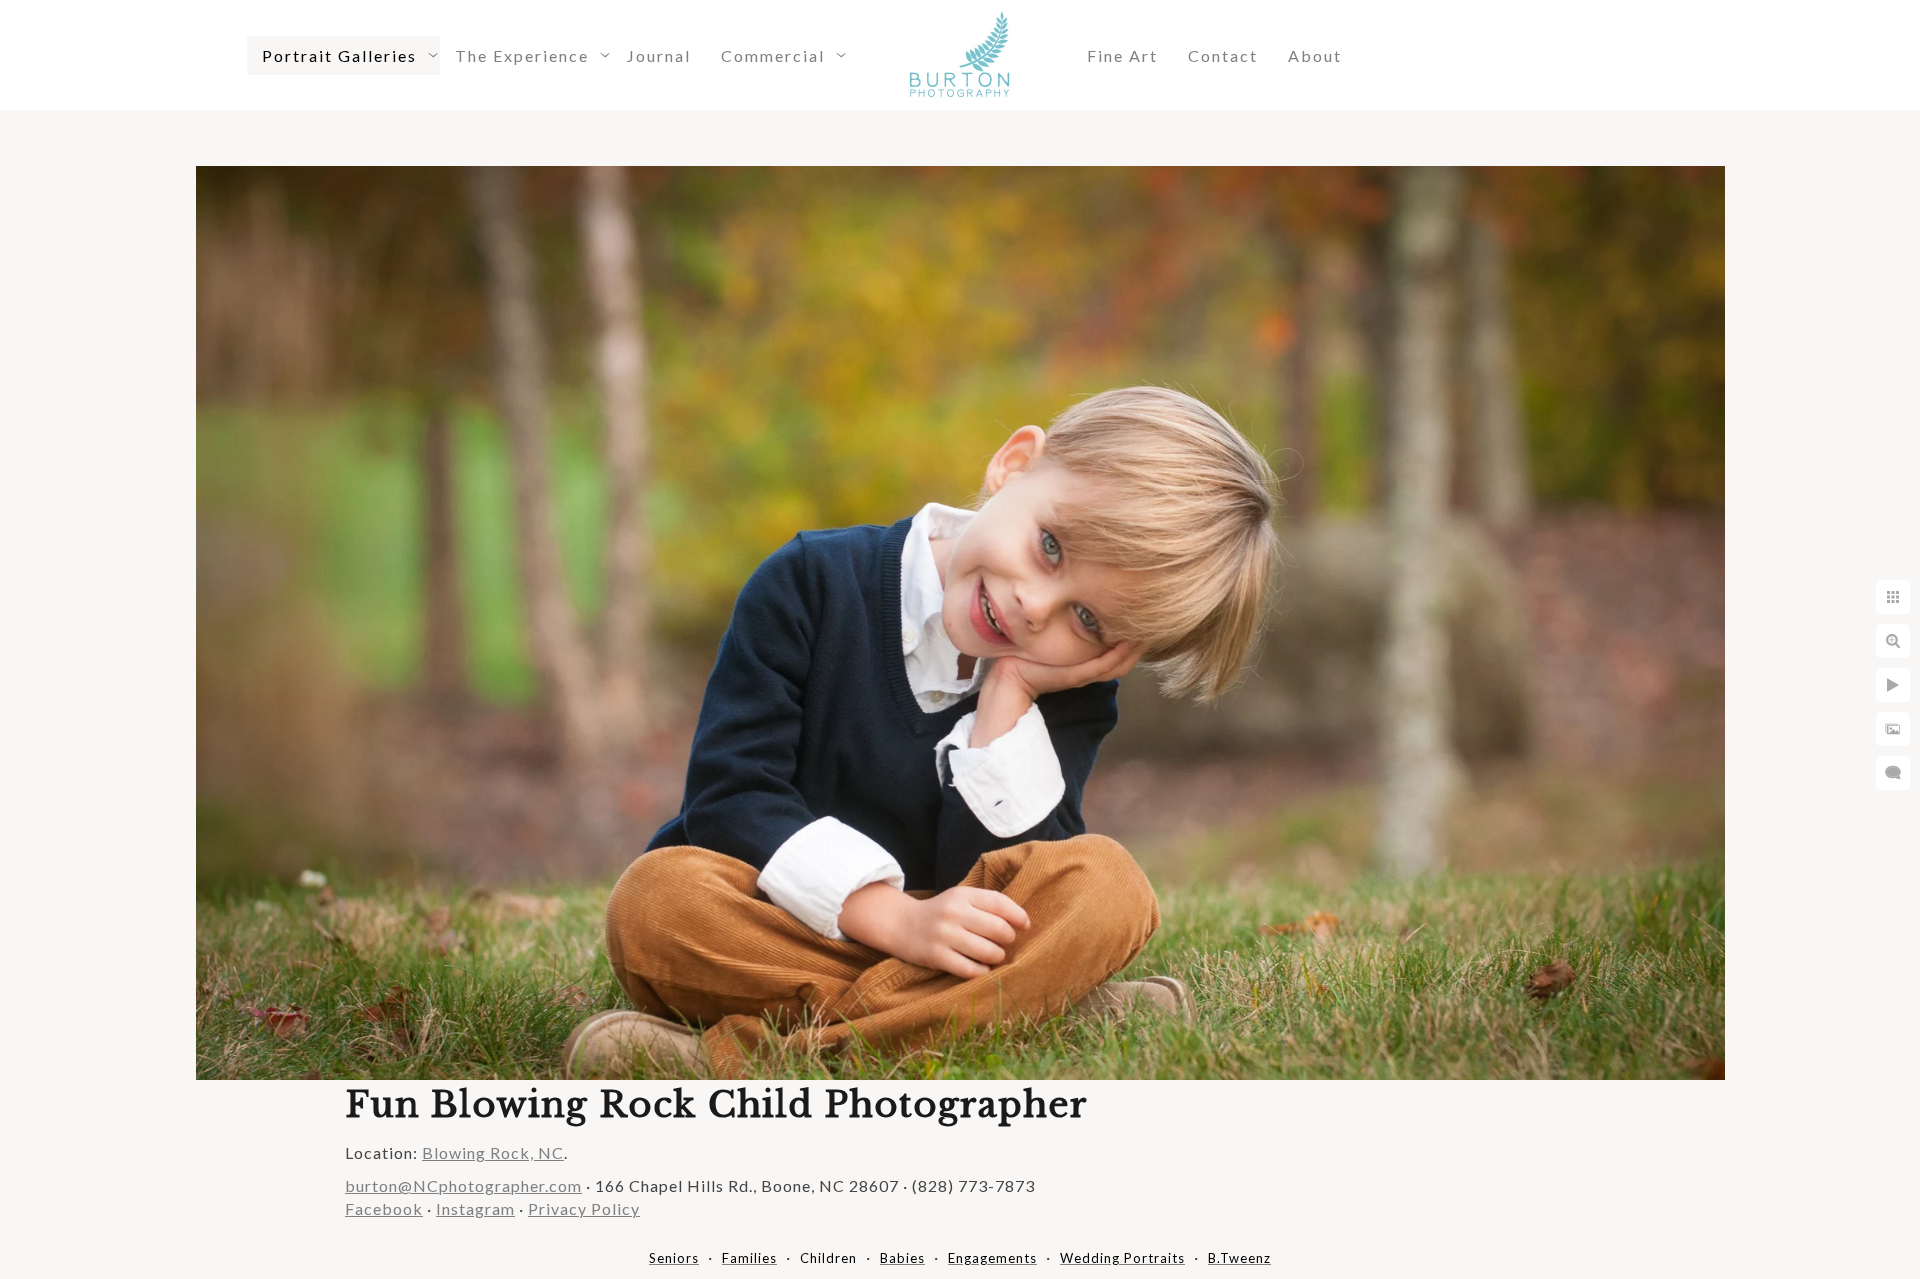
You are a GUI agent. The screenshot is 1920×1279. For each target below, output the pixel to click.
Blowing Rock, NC (493, 1152)
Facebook (384, 1208)
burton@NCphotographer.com (463, 1185)
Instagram (475, 1208)
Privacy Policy (584, 1208)
